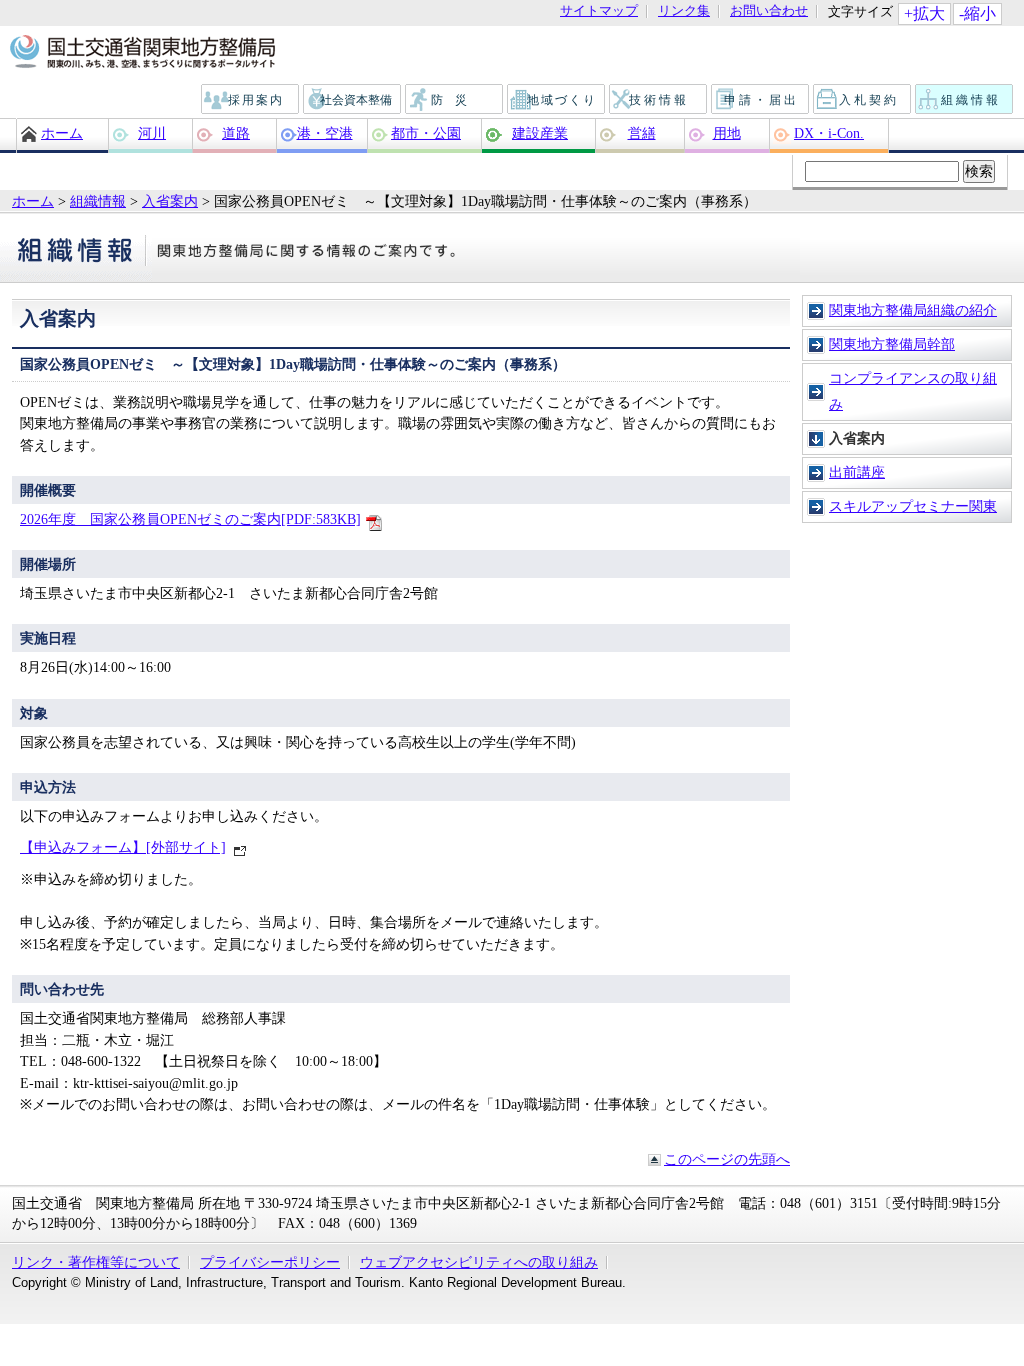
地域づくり (557, 100)
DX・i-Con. (829, 133)
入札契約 (863, 100)
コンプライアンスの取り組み (913, 391)
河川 (152, 133)
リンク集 (684, 11)
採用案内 (251, 100)
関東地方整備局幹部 (892, 344)
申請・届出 (761, 100)
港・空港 (325, 133)
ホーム (62, 133)
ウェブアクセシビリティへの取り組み (479, 1262)
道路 (236, 133)
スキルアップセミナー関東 (913, 506)
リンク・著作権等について (96, 1262)
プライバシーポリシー (270, 1262)
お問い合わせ (769, 11)
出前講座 (857, 472)
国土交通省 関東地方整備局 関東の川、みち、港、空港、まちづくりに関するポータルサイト (141, 53)
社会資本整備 (353, 100)
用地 (727, 133)
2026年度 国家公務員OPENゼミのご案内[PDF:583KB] (190, 519)
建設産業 (540, 133)
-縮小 (977, 13)
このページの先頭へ (727, 1159)
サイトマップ (599, 11)
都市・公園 (426, 133)
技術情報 (659, 100)
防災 (455, 100)
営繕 (642, 133)
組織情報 (965, 100)
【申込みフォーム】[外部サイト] (123, 847)
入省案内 (170, 201)
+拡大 (924, 13)
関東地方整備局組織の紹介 (913, 310)
